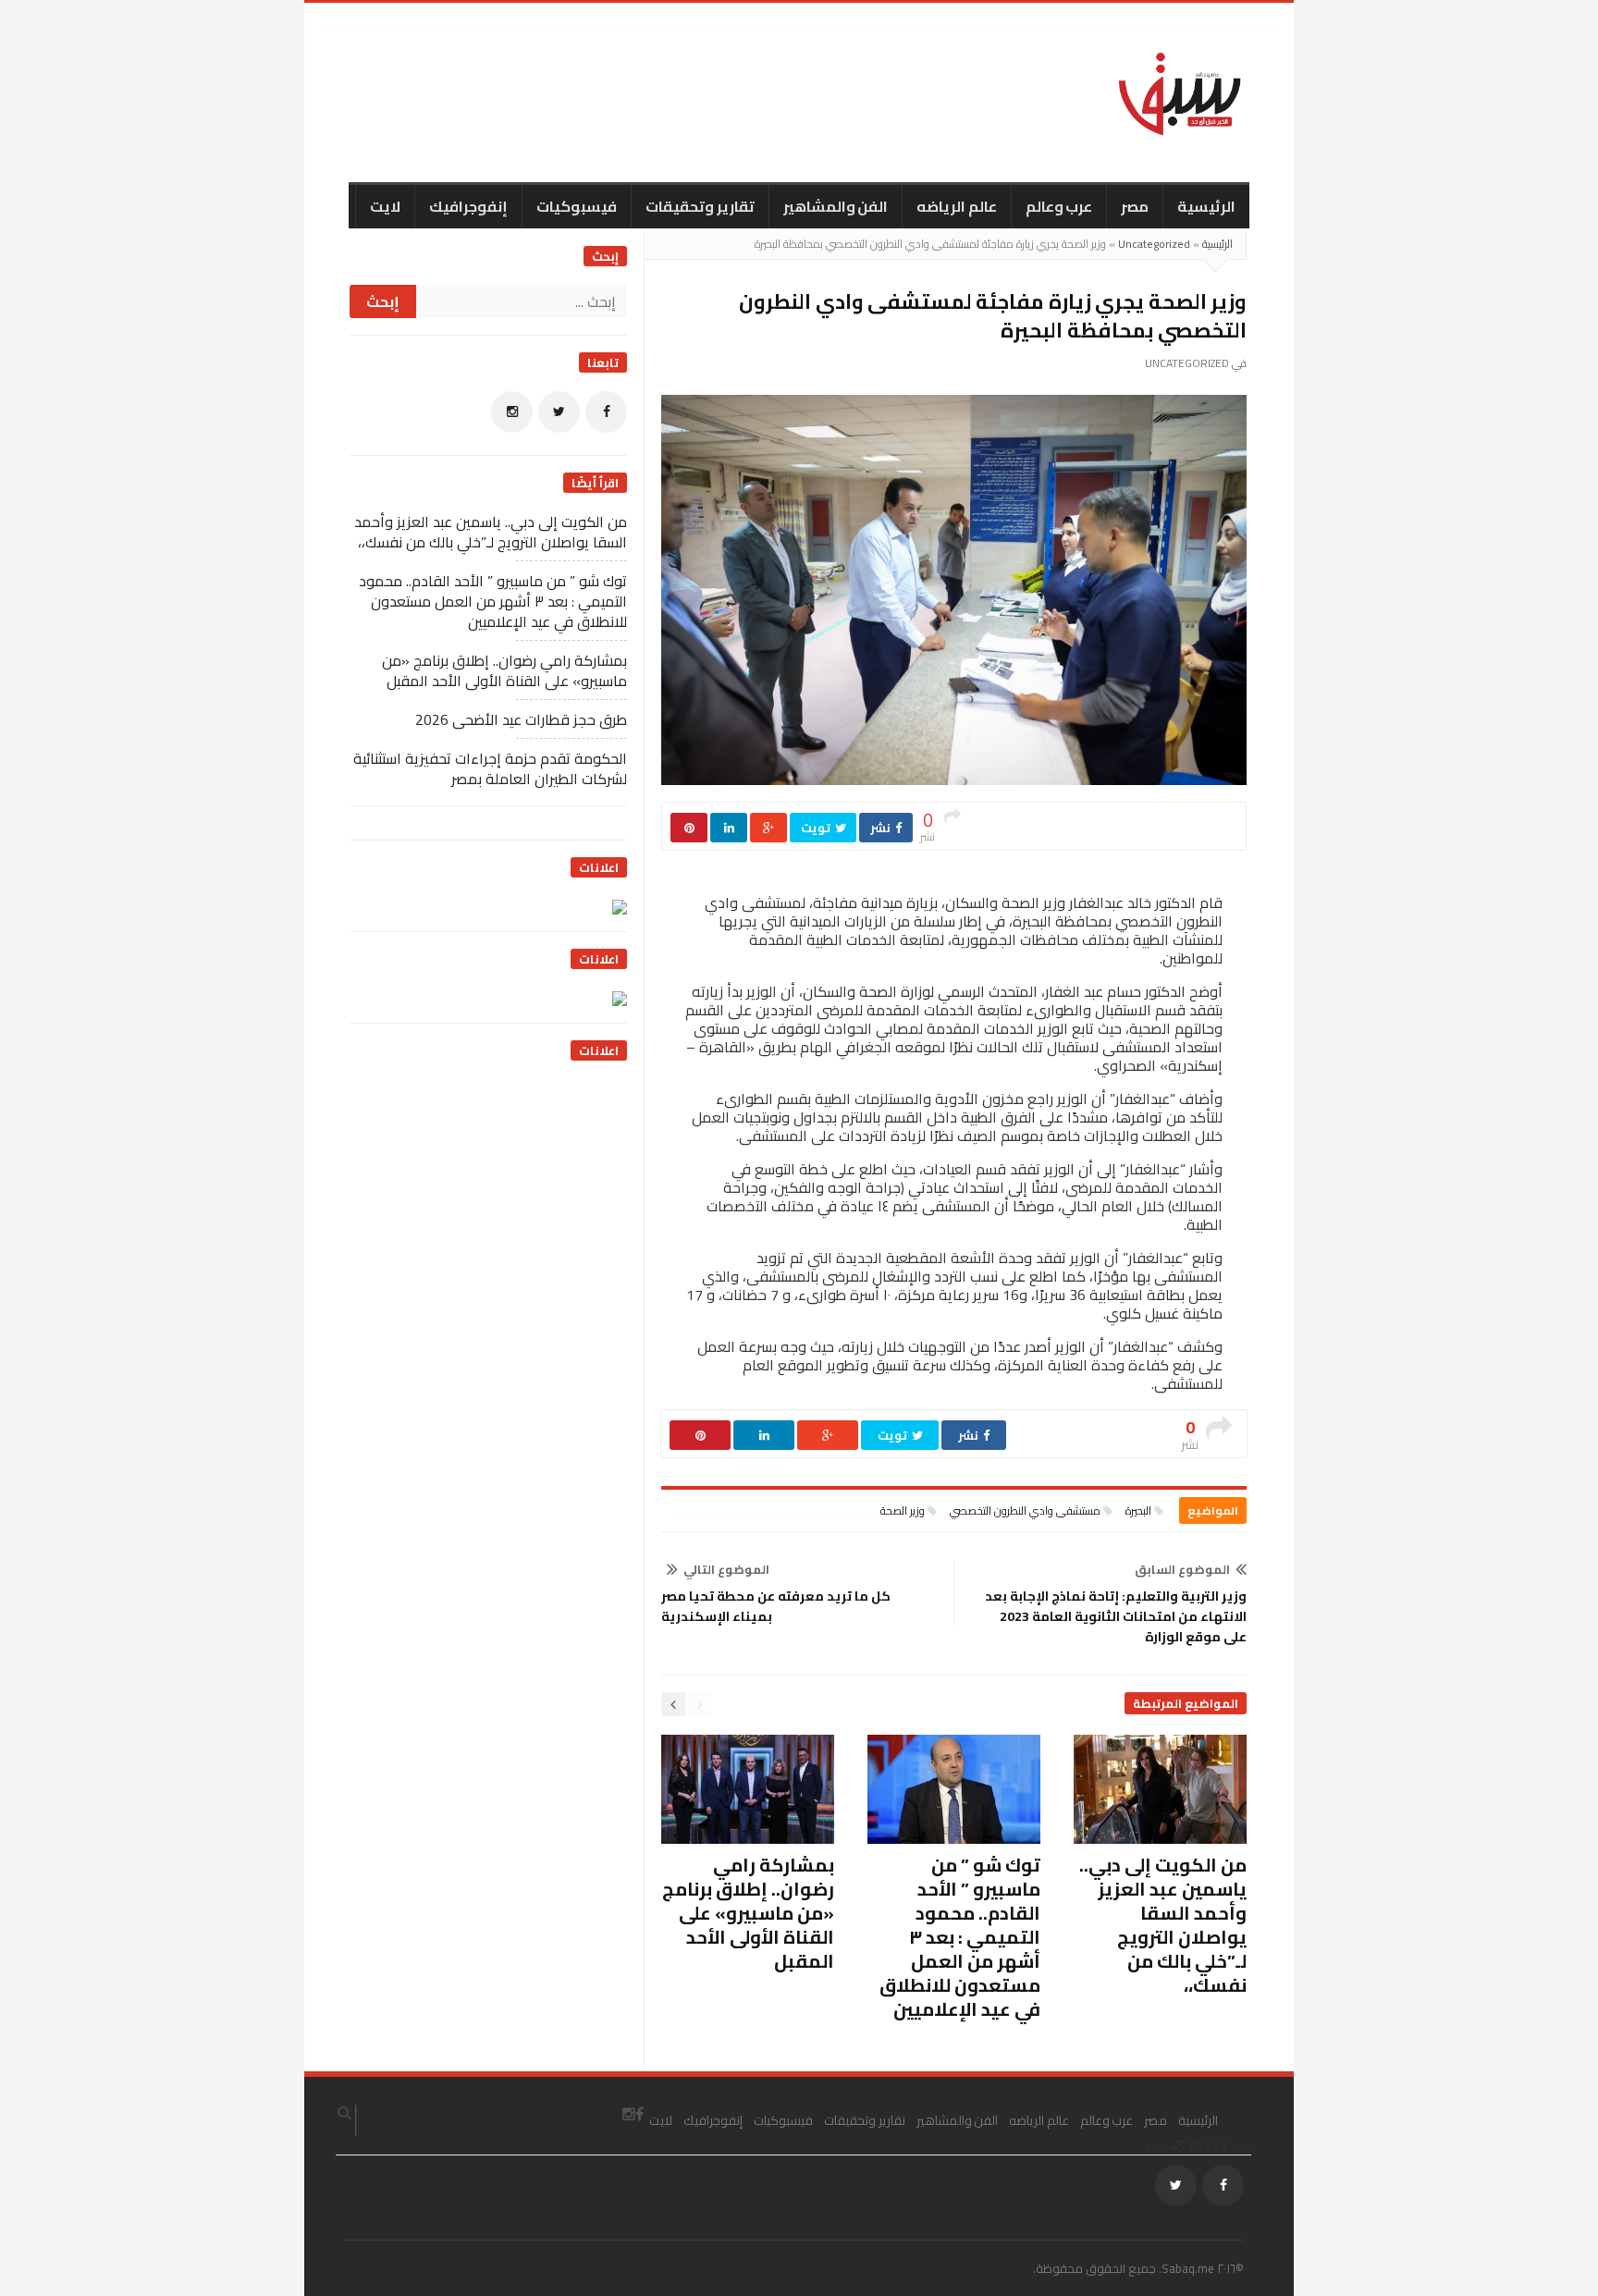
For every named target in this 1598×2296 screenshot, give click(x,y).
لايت (385, 206)
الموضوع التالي (726, 1569)
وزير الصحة (903, 1510)
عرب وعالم (1059, 206)
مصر (1135, 206)
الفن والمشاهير (836, 206)
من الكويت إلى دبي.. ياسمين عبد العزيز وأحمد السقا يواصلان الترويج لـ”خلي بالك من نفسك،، (1163, 1925)
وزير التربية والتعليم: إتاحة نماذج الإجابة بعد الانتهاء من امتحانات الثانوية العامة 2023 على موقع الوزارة (1116, 1616)
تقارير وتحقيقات (700, 206)
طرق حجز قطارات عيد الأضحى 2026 (521, 719)
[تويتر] (559, 412)
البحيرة (1138, 1510)
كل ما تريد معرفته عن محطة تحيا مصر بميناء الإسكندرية (776, 1606)
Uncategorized (1154, 244)
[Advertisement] (488, 1195)
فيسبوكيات (577, 206)
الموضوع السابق (1182, 1569)
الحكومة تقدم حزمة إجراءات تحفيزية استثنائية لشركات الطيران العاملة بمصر (490, 768)
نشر (882, 828)
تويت (817, 828)
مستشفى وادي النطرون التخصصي (1025, 1510)
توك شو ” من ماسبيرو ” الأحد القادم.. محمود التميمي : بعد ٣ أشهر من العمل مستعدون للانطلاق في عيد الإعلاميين (960, 1937)
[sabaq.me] (1180, 92)
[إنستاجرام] (512, 412)
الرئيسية (1206, 206)
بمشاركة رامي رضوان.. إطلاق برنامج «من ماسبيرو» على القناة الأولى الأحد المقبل (748, 1913)
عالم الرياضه (957, 206)
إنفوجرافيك (468, 206)
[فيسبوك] (606, 412)
